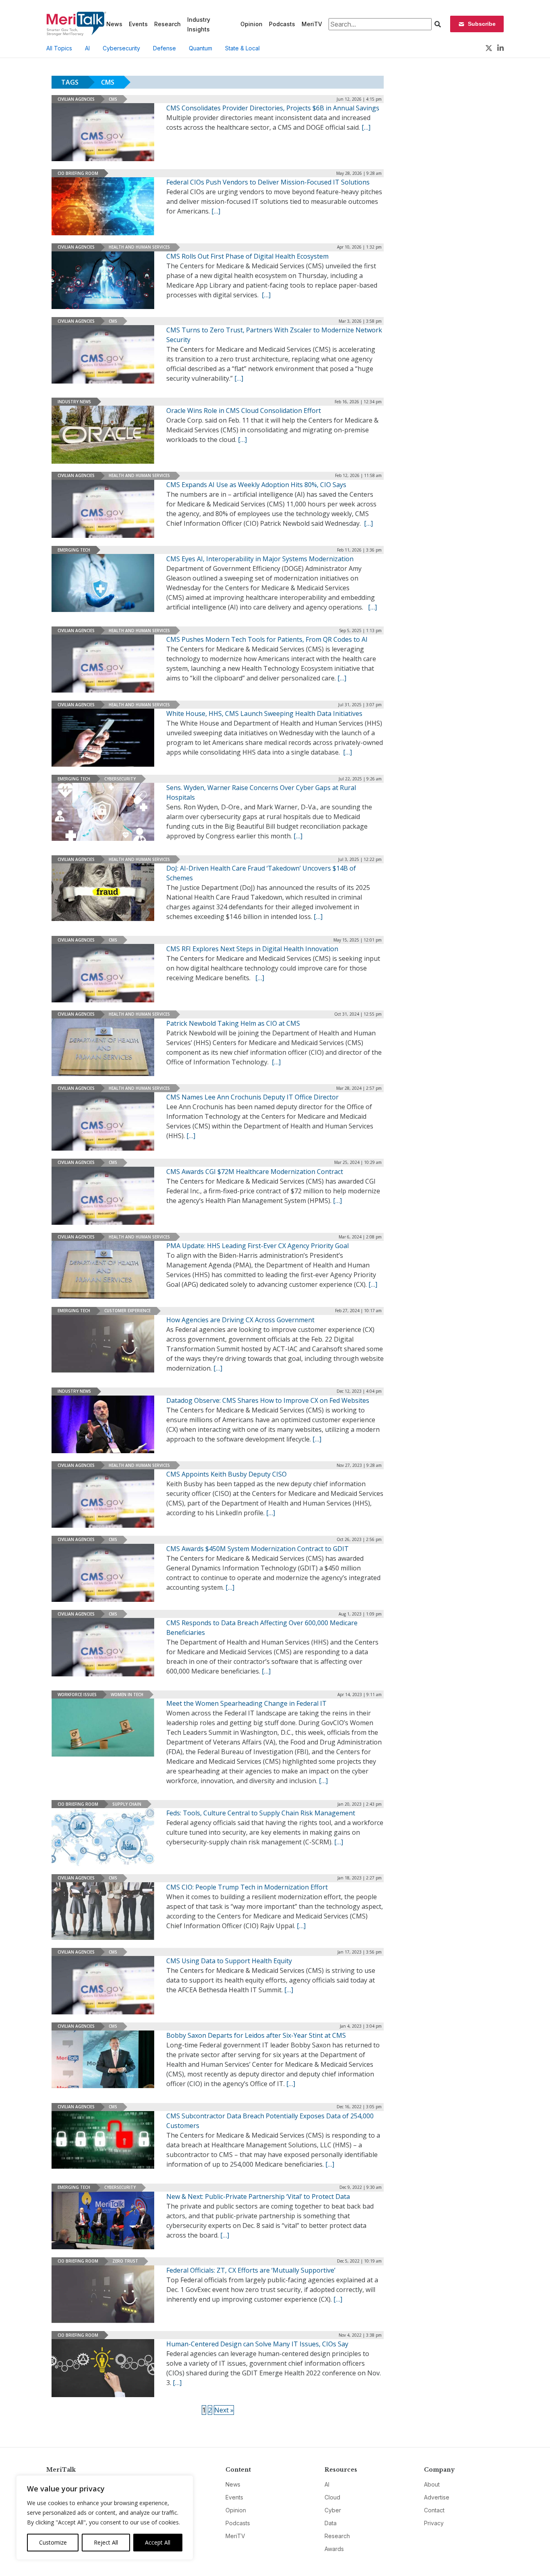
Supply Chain (127, 1804)
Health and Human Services (139, 247)
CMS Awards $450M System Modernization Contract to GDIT (257, 1549)
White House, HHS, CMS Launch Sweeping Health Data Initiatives (264, 713)
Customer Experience (127, 1311)
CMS (113, 99)
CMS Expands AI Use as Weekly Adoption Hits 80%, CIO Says (256, 485)
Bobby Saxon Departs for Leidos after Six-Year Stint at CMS (256, 2035)
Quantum (201, 48)
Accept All (158, 2542)
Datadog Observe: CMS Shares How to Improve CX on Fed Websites (268, 1400)
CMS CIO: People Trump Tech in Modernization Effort (247, 1887)
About (432, 2484)
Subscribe (482, 24)
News (114, 24)
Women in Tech (127, 1695)
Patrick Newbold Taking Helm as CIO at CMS (233, 1023)
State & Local (242, 48)
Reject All (106, 2542)
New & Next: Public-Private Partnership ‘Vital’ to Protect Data (258, 2196)
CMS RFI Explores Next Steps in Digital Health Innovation (252, 949)
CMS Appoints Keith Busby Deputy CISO (226, 1474)
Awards (334, 2549)
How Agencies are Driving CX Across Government (240, 1320)
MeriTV (312, 24)
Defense (164, 48)
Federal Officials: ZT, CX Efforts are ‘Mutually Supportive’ (251, 2270)
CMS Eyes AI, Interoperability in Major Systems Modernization (260, 559)
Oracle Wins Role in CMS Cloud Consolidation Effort (244, 411)
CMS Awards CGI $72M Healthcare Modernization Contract (255, 1172)
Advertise (437, 2497)
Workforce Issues (77, 1695)
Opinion (251, 24)
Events (138, 24)
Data (331, 2523)
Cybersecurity (121, 48)
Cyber (333, 2510)
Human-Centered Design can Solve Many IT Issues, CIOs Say (257, 2344)
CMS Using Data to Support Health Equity (229, 1961)
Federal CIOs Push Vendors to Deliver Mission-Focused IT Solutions (268, 182)
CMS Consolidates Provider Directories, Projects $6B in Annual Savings (273, 108)
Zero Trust (125, 2261)
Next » (224, 2410)
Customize (53, 2542)
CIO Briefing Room (78, 173)
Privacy (434, 2523)
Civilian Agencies (76, 99)
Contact (434, 2510)
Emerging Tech (74, 550)
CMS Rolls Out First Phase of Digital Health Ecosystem (247, 256)
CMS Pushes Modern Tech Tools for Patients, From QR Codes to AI (267, 639)
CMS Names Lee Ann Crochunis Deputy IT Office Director (252, 1097)
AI (87, 48)
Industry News (74, 402)
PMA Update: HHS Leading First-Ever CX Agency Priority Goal (257, 1246)
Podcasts (282, 24)
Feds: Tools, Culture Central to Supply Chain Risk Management (261, 1813)
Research (167, 24)
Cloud (332, 2497)
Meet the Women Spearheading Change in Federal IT (246, 1703)
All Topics (59, 48)
